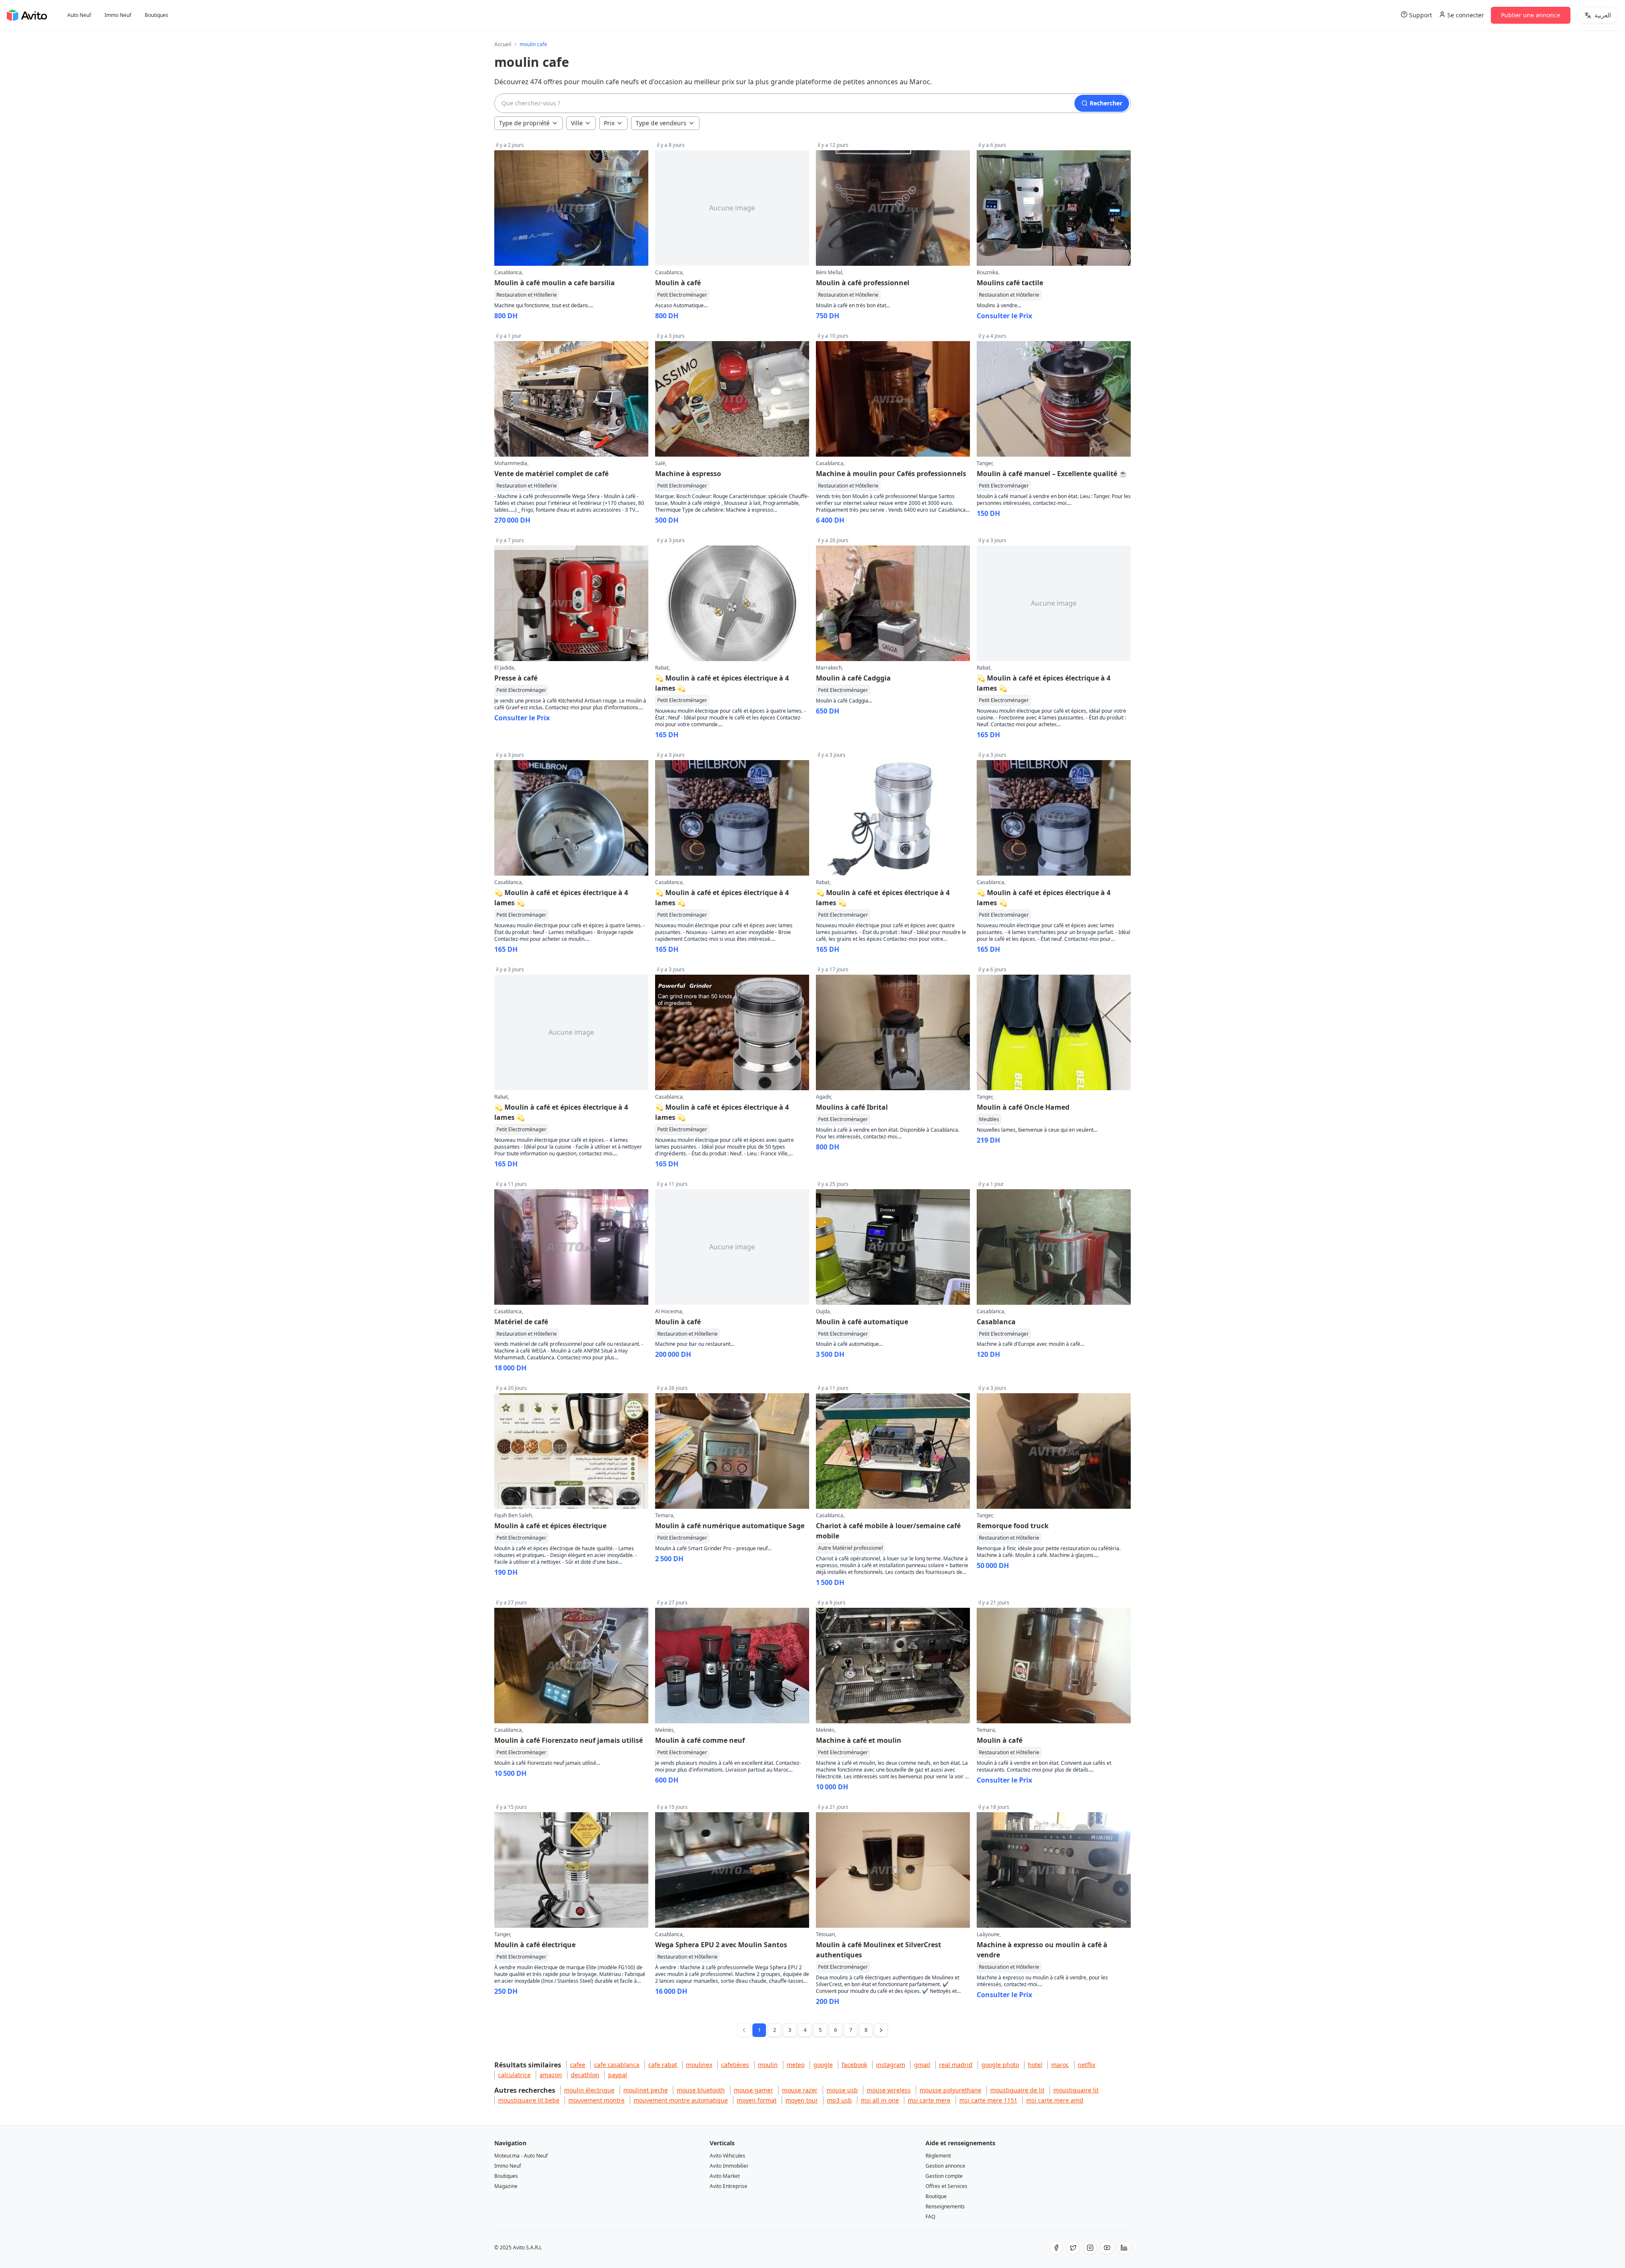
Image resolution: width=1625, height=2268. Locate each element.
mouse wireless (889, 2090)
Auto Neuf (79, 15)
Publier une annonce (1531, 15)
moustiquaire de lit (1017, 2090)
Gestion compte (944, 2176)
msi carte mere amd (1055, 2100)
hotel (1035, 2065)
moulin (768, 2065)
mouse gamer (753, 2090)
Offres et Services (946, 2186)
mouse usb (842, 2090)
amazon (551, 2075)
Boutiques (157, 15)
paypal (618, 2075)
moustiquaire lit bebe (529, 2100)
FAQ (930, 2217)
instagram (891, 2065)
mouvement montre (596, 2100)
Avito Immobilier (729, 2166)
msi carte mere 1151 (988, 2100)
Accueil (503, 44)
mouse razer (800, 2090)
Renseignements (945, 2206)
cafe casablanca (617, 2065)
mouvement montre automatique (681, 2100)
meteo (796, 2065)
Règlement (938, 2156)
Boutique (936, 2196)
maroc (1060, 2065)
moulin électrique (589, 2090)
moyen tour (802, 2100)
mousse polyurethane (950, 2090)
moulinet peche (646, 2090)
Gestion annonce (945, 2166)
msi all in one (880, 2100)
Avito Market (725, 2176)
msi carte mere (929, 2100)
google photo (1000, 2065)
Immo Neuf (118, 15)
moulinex (699, 2065)
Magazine (506, 2186)
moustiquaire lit (1076, 2090)
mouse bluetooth (701, 2090)
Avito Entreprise (728, 2186)
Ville (577, 123)
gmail (922, 2065)
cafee (578, 2065)
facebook (854, 2065)
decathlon (585, 2075)
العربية (1603, 15)
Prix (609, 123)
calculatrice (514, 2075)
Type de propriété (524, 123)
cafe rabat (663, 2065)
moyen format (757, 2100)
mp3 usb (839, 2100)
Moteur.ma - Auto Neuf (521, 2156)
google (823, 2065)
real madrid (956, 2065)
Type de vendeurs (661, 123)
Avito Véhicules (727, 2156)
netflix (1087, 2065)
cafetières (735, 2065)
